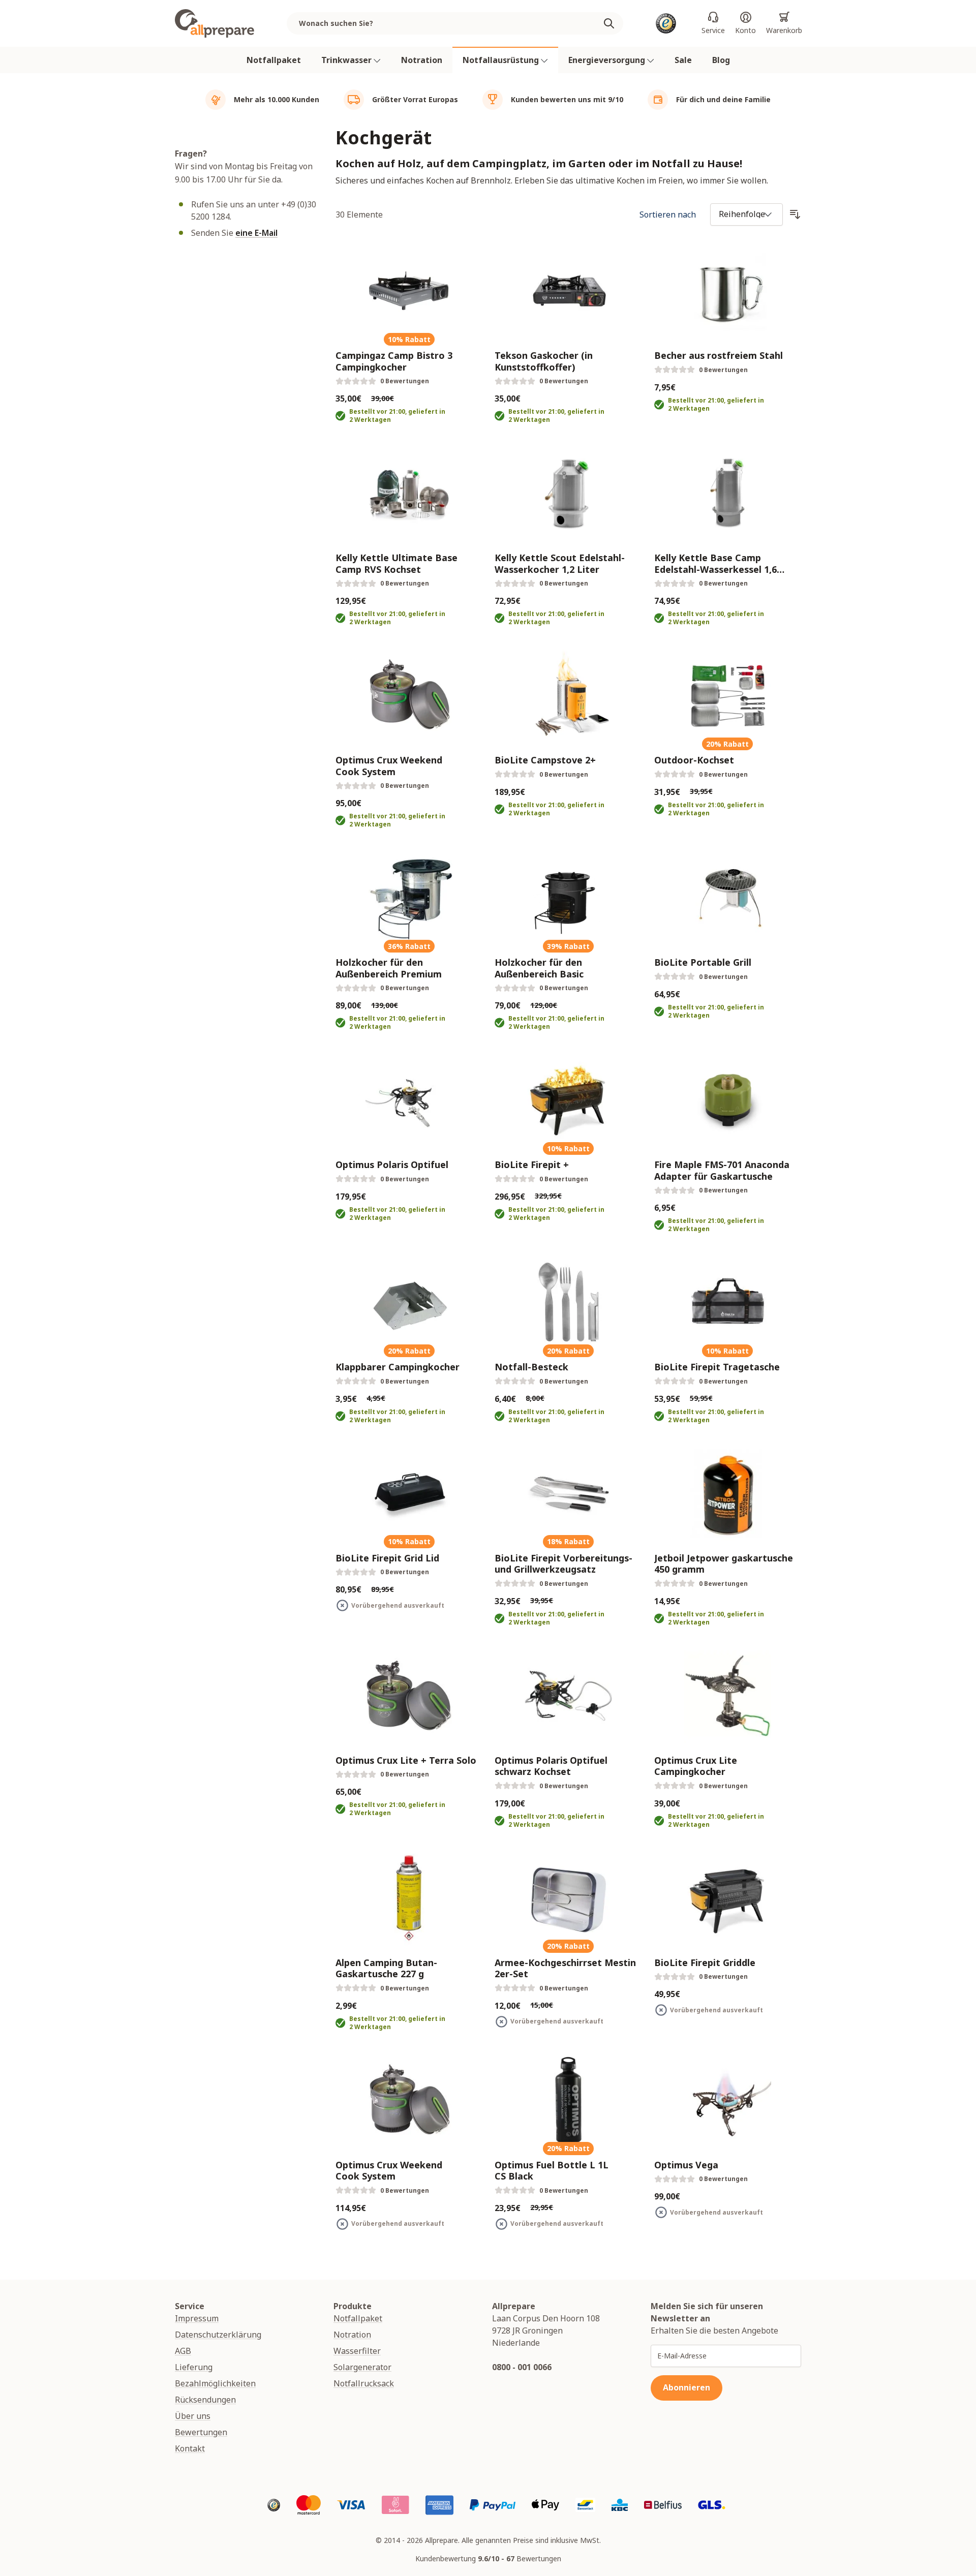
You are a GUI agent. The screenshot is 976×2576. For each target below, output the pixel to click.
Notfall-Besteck (531, 1367)
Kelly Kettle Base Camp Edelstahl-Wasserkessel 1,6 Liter (715, 563)
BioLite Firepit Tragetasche (717, 1367)
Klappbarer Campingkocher (398, 1367)
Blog (721, 60)
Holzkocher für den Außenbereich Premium (389, 968)
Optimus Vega (686, 2165)
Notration (422, 60)
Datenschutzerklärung (218, 2335)
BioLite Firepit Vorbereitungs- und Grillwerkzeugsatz (563, 1564)
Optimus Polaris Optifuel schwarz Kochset (551, 1766)
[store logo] (215, 23)
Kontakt (190, 2448)
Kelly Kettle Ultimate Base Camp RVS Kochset (396, 563)
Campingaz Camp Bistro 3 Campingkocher (394, 361)
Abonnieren (687, 2387)
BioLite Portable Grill (703, 962)
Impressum (197, 2318)
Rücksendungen (205, 2400)
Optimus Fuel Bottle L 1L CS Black (552, 2171)
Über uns (193, 2416)
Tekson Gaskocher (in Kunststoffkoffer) (544, 361)
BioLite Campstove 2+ (545, 760)
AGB (183, 2351)
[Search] (613, 23)
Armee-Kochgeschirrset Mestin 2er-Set (565, 1968)
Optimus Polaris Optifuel (392, 1165)
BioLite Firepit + (532, 1165)
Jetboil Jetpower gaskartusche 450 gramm (724, 1564)
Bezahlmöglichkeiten (215, 2383)
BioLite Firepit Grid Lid (387, 1558)
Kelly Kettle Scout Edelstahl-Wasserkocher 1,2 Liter (560, 563)
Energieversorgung (608, 60)
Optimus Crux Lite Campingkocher (696, 1766)
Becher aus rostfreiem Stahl (719, 356)
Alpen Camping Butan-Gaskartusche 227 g (386, 1968)
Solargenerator (362, 2367)
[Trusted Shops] (666, 23)
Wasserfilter (357, 2351)
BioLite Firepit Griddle (705, 1963)
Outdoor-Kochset (694, 760)
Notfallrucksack (364, 2383)
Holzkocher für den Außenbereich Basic (539, 968)
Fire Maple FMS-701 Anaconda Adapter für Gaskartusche (722, 1170)
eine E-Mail (256, 233)
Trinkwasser (347, 60)
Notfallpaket (274, 60)
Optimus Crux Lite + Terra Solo (406, 1760)
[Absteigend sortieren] (795, 214)
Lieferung (194, 2367)
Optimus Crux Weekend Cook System (389, 766)
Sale (683, 60)
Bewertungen (201, 2432)
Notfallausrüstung (502, 60)
